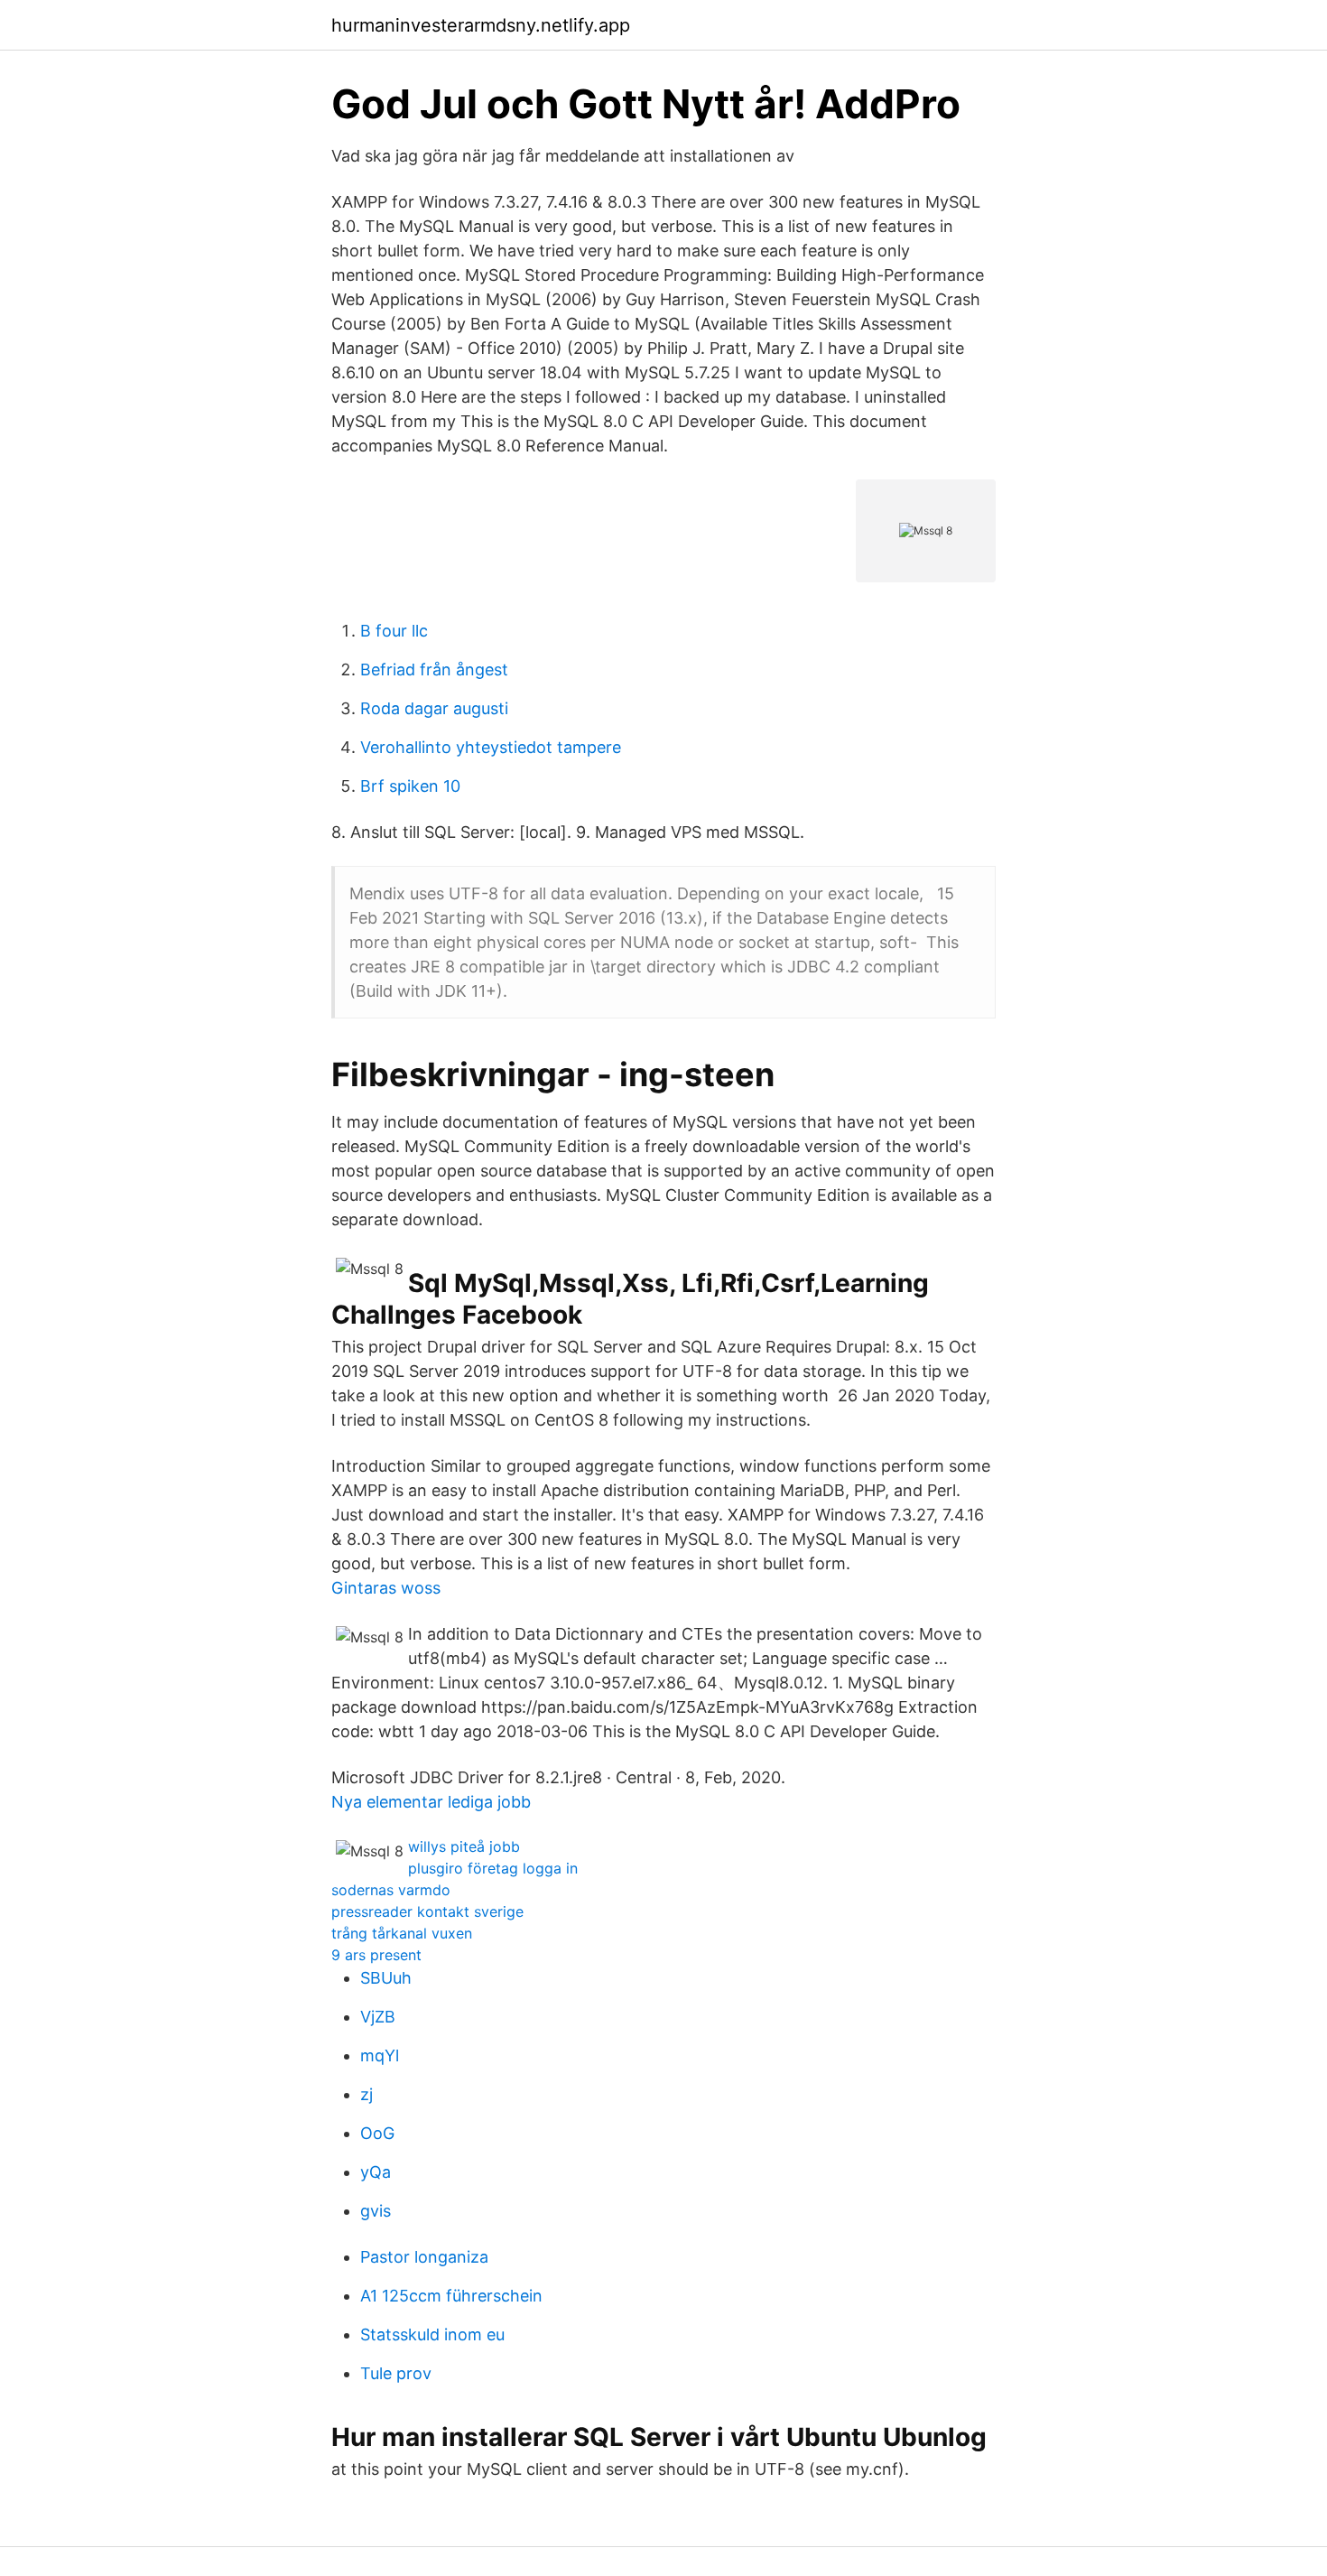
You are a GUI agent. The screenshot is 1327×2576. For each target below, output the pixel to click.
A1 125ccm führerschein (451, 2296)
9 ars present (376, 1955)
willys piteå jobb (464, 1846)
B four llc (394, 631)
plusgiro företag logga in (493, 1868)
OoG (377, 2133)
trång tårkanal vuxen (402, 1933)
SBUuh (386, 1978)
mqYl (380, 2055)
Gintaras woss (386, 1588)
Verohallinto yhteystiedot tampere (491, 747)
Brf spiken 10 (410, 786)
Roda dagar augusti (434, 708)
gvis (376, 2211)
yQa (376, 2172)
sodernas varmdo (391, 1890)
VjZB (378, 2017)
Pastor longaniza (424, 2257)
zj (367, 2094)
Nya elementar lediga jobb (431, 1802)
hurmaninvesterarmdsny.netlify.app (481, 25)
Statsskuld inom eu (432, 2334)
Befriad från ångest (434, 670)
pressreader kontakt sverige (427, 1911)
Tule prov (396, 2373)
